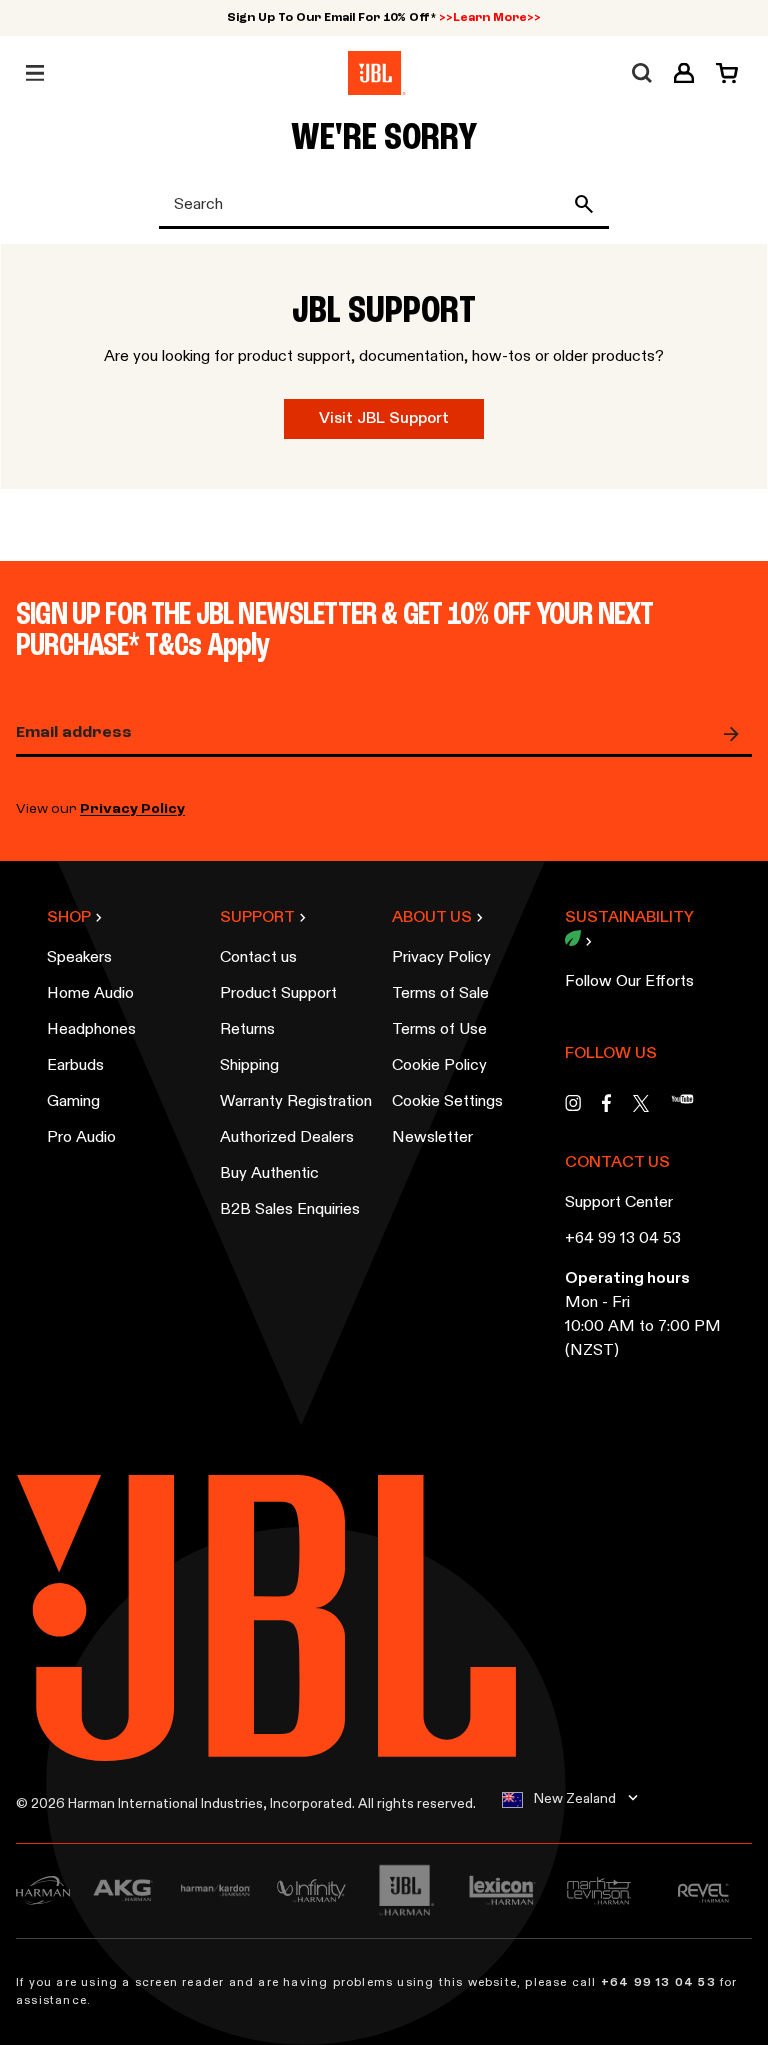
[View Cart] (721, 73)
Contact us (258, 958)
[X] (641, 1103)
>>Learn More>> (490, 18)
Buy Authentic (269, 1174)
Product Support (278, 994)
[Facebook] (607, 1108)
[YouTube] (682, 1108)
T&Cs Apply (208, 646)
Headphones (91, 1030)
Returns (247, 1030)
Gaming (73, 1102)
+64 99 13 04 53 (623, 1239)
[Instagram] (573, 1108)
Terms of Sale (440, 994)
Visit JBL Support (384, 419)
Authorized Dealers (287, 1138)
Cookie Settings (447, 1102)
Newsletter (432, 1138)
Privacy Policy (132, 809)
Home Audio (90, 994)
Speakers (79, 958)
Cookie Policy (439, 1066)
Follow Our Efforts (629, 982)
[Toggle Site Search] (642, 73)
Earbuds (75, 1066)
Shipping (249, 1066)
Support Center (619, 1203)
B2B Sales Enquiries (290, 1210)
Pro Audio (81, 1138)
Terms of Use (439, 1030)
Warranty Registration (296, 1102)
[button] (684, 73)
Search (588, 204)
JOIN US (736, 734)
